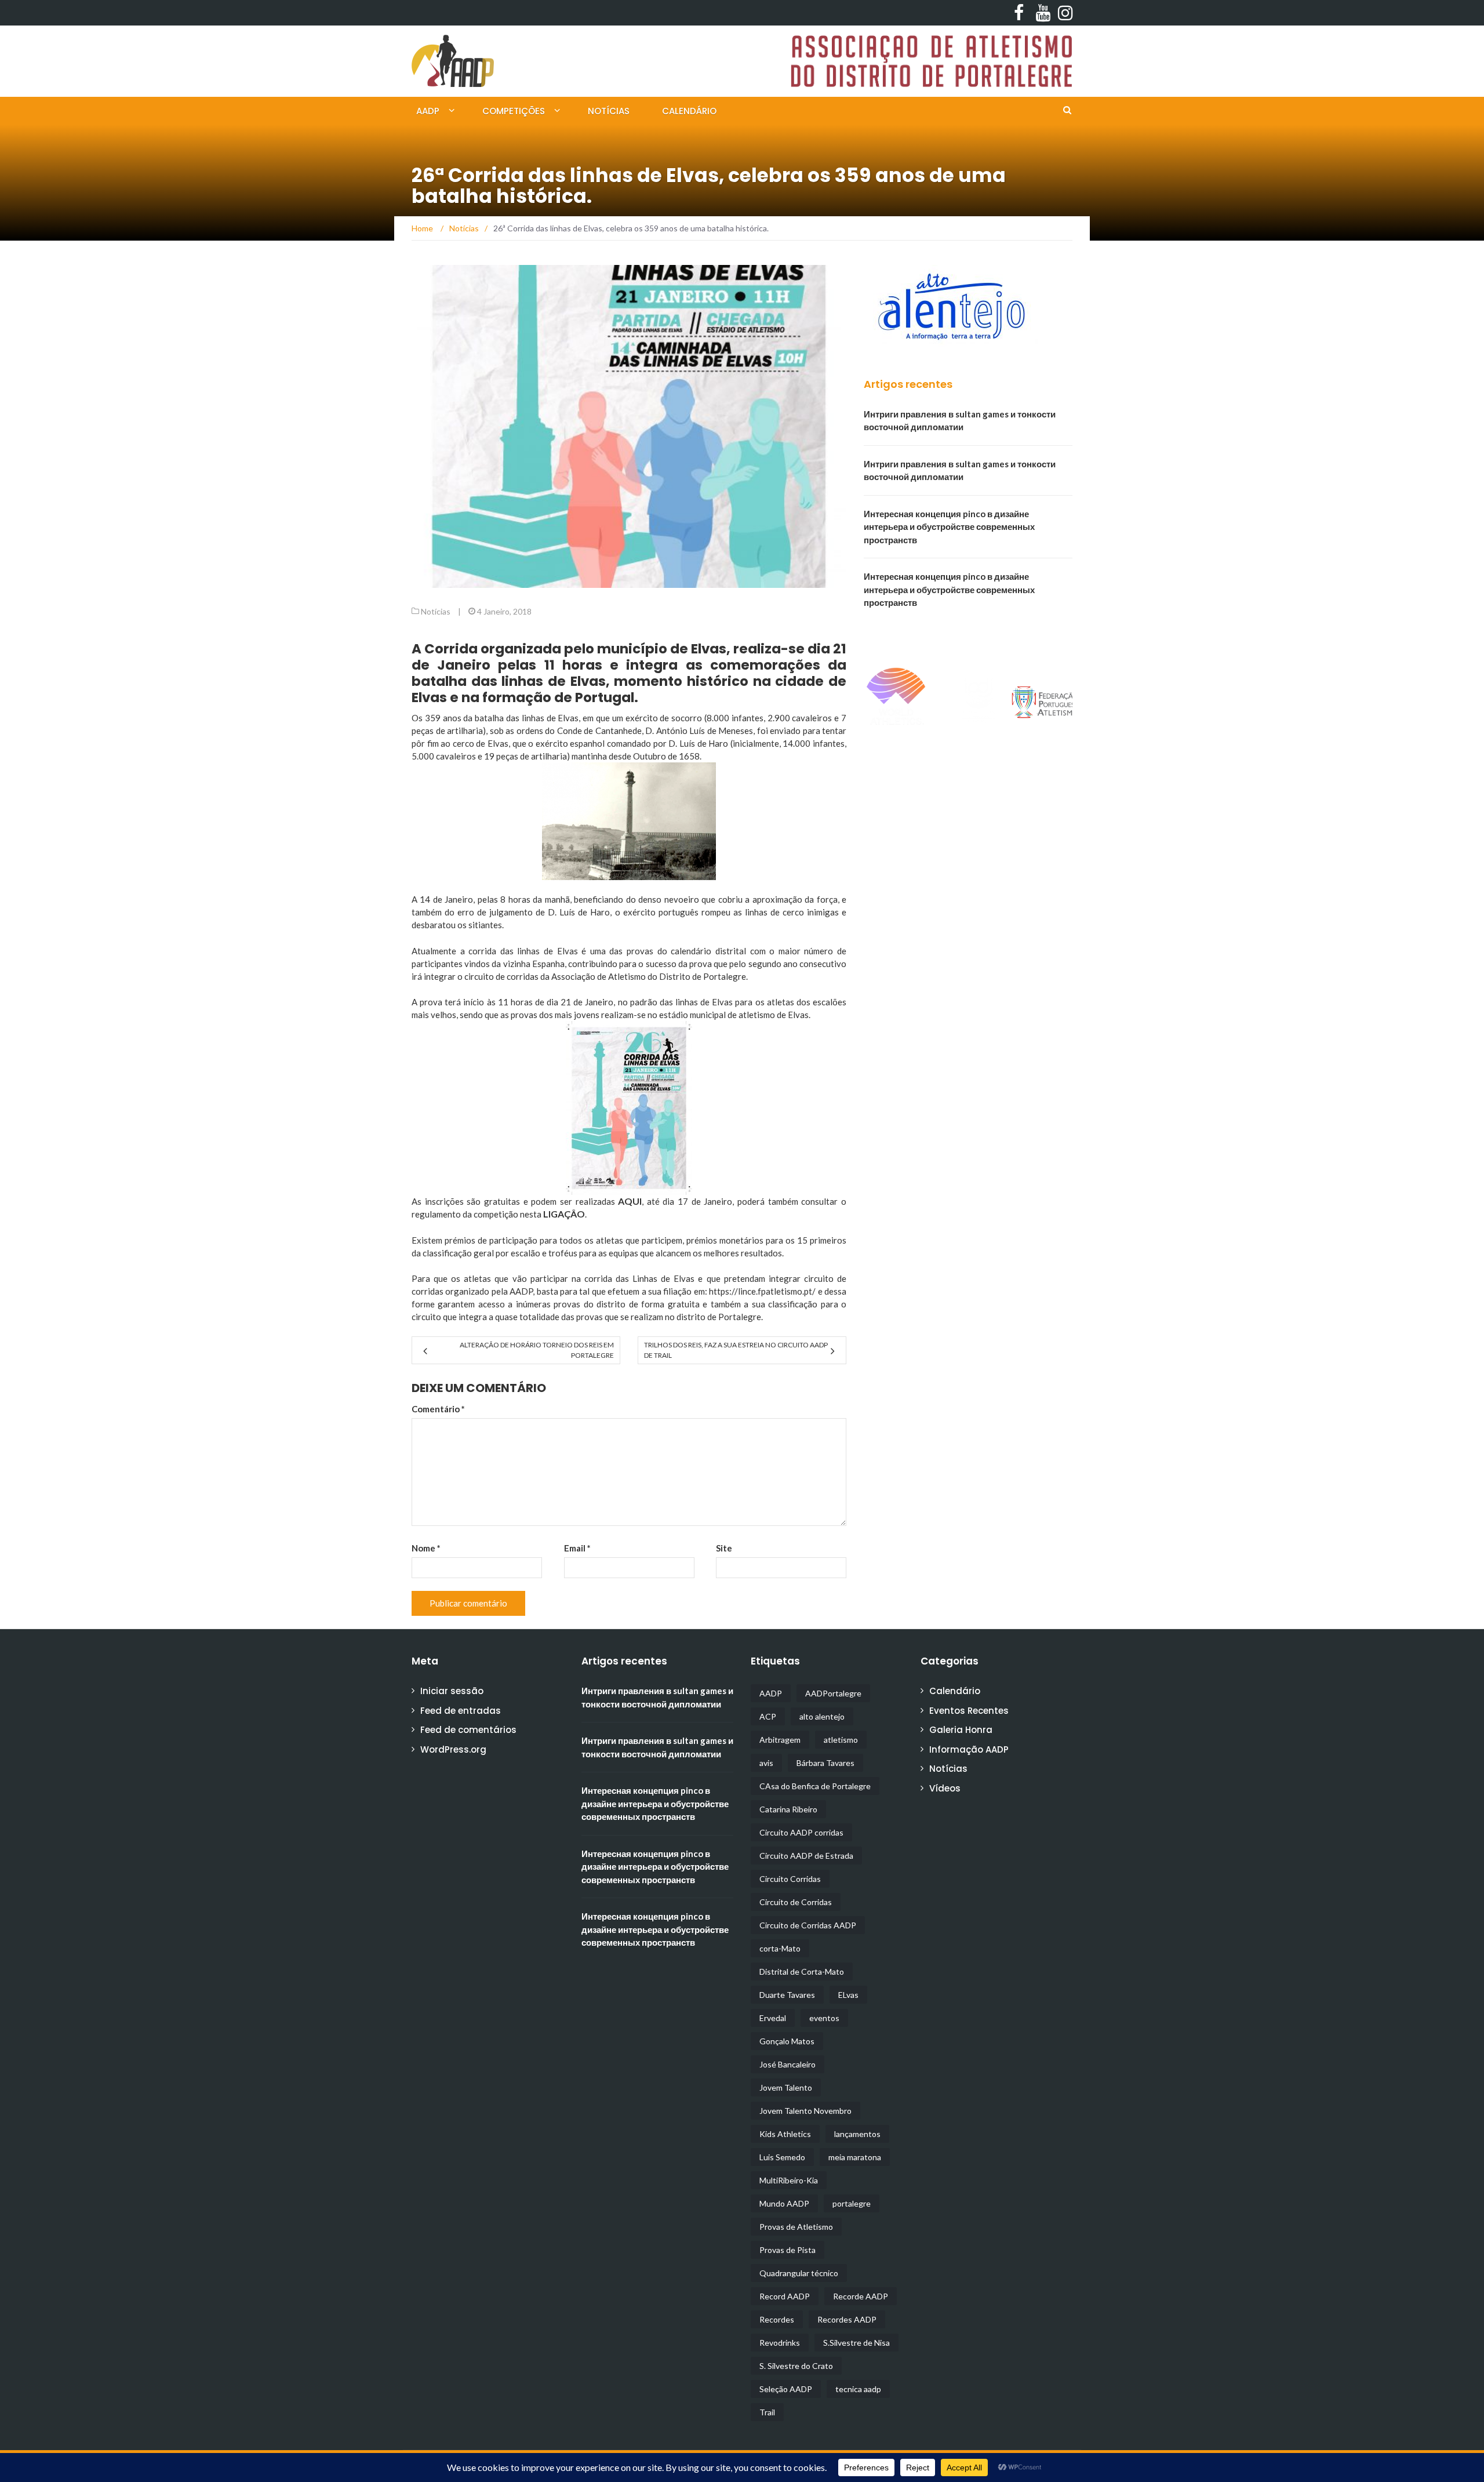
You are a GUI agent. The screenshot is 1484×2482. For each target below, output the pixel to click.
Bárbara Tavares (825, 1763)
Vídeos (945, 1788)
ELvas (848, 1995)
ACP (768, 1716)
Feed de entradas (461, 1711)
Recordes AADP (847, 2319)
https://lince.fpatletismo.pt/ (762, 1291)
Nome (426, 1548)
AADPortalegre (833, 1693)
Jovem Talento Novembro (805, 2111)
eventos (824, 2018)
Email (577, 1548)
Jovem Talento (786, 2087)
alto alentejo (822, 1716)
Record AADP (785, 2296)
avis (766, 1763)
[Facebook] (1018, 13)
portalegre (852, 2203)
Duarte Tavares (787, 1995)
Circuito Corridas (790, 1879)
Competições (514, 111)
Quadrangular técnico (799, 2273)
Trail (767, 2412)
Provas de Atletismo (796, 2227)
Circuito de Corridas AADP (808, 1925)
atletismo (841, 1740)
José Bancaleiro (788, 2064)
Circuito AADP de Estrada (806, 1856)
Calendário (689, 111)
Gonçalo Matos (787, 2041)
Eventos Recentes (969, 1711)
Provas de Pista (788, 2250)
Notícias (609, 111)
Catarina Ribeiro (788, 1809)
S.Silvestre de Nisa (856, 2343)
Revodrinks (780, 2343)
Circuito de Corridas (796, 1902)
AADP (428, 111)
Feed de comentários (468, 1730)
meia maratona (855, 2157)
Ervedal (773, 2018)
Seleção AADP (786, 2389)
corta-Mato (780, 1948)
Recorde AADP (861, 2296)
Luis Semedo (782, 2157)
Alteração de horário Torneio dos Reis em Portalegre (537, 1350)
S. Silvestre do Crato (796, 2366)
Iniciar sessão (452, 1691)
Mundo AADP (784, 2203)
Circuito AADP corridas (801, 1832)
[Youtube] (1040, 13)
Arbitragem (780, 1740)
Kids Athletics (785, 2134)
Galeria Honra (961, 1730)
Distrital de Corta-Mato (802, 1972)
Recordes (777, 2319)
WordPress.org (453, 1749)
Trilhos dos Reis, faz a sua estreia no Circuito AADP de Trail (736, 1350)
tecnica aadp (858, 2389)
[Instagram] (1062, 13)
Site (724, 1548)
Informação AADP (969, 1749)
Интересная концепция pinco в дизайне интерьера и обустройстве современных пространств (949, 527)
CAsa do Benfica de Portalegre (815, 1786)
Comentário (438, 1409)
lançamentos (857, 2134)
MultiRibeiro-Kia (789, 2180)
